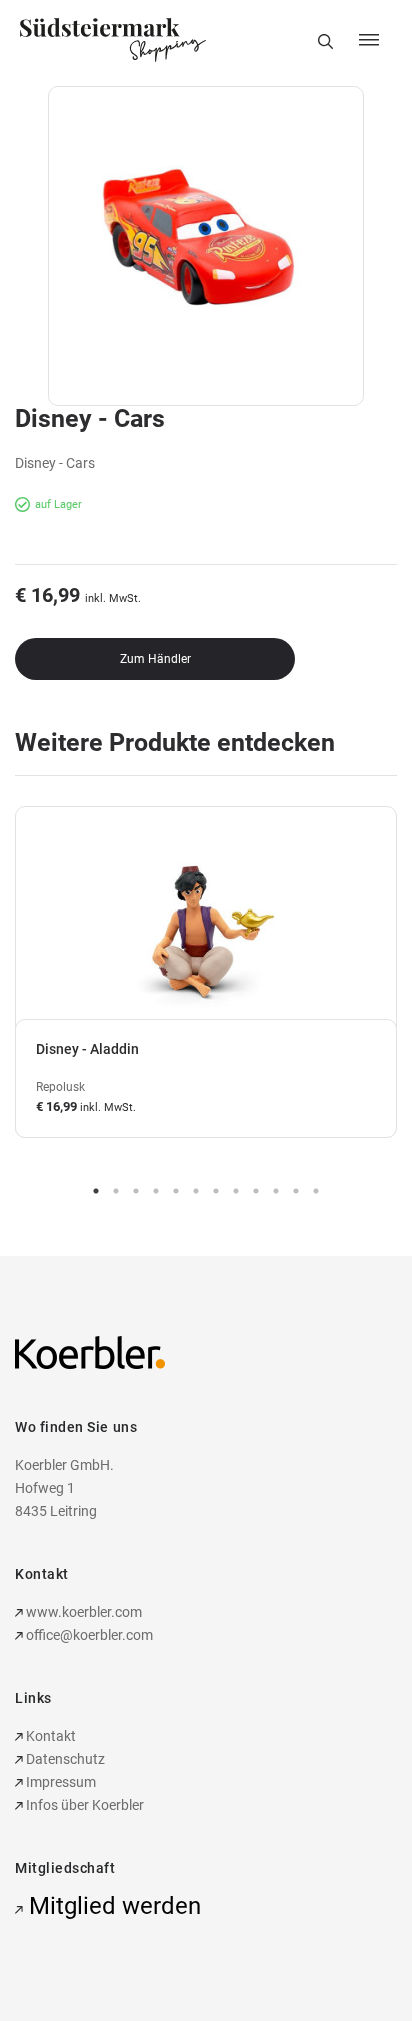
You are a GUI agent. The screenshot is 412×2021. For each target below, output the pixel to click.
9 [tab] (256, 1191)
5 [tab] (176, 1191)
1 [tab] (96, 1191)
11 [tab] (296, 1191)
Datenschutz (64, 1759)
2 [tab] (116, 1191)
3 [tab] (136, 1191)
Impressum (59, 1782)
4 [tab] (156, 1191)
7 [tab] (216, 1191)
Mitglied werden (112, 1906)
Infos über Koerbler (83, 1805)
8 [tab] (236, 1191)
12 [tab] (316, 1191)
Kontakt (49, 1736)
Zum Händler (155, 659)
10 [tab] (276, 1191)
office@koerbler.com (89, 1635)
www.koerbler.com (82, 1612)
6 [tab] (196, 1191)
